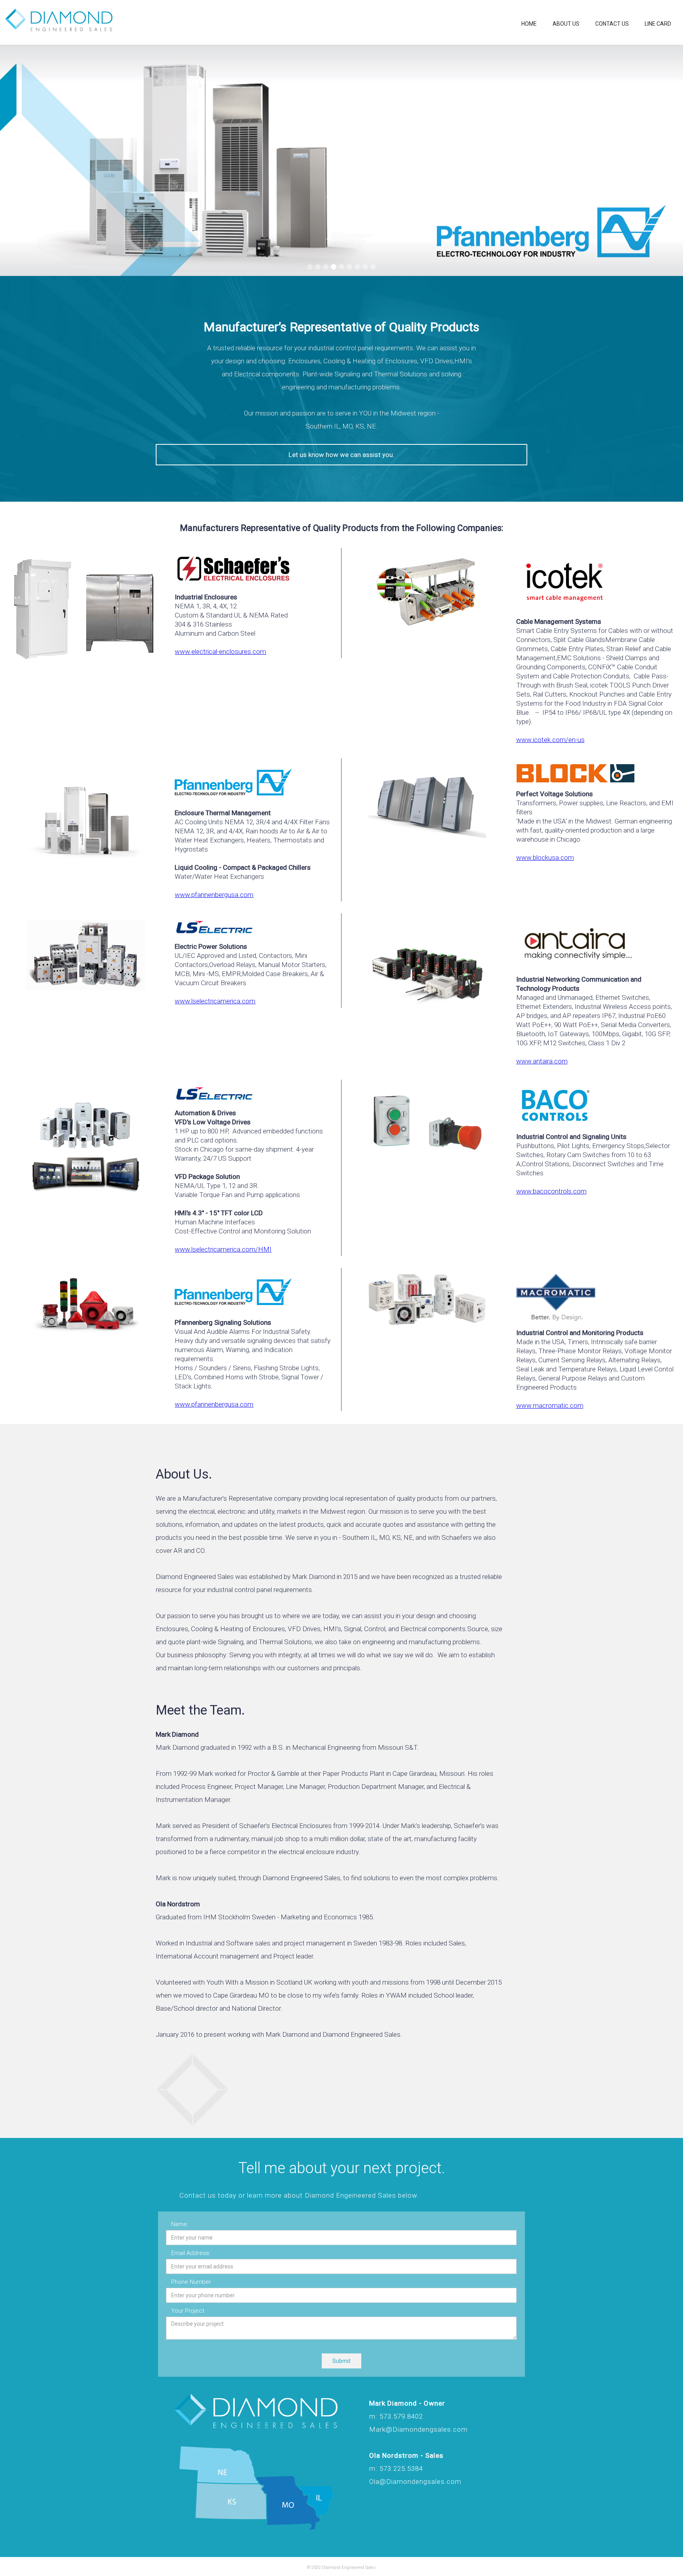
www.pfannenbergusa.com (214, 895)
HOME (529, 24)
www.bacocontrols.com (551, 1191)
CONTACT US (612, 24)
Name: (180, 2224)
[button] (16, 160)
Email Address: (191, 2253)
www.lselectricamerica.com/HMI (223, 1249)
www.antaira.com (542, 1061)
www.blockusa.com (545, 857)
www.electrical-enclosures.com (220, 652)
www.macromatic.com (550, 1405)
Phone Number (191, 2282)
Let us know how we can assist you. (341, 455)
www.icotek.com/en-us (550, 740)
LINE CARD (658, 24)
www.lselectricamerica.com (215, 1001)
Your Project (188, 2311)
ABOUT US (566, 24)
